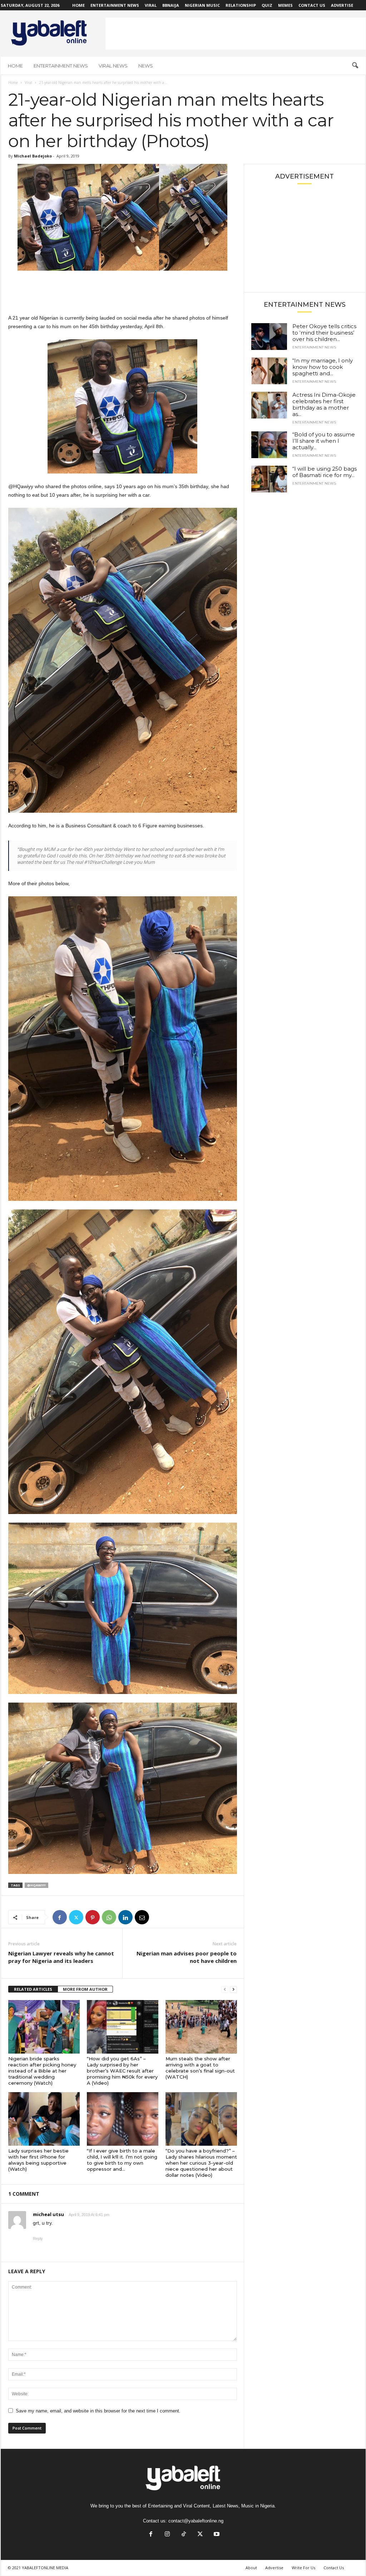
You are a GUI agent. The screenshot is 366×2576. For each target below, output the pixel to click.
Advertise (342, 5)
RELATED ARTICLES (33, 1989)
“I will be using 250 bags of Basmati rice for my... (325, 472)
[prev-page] (225, 1989)
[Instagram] (167, 2535)
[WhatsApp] (109, 1917)
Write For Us (303, 2568)
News (146, 66)
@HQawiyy (36, 1885)
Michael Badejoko (33, 156)
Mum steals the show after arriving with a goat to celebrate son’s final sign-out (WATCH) (200, 2068)
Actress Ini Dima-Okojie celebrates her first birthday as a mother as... (324, 404)
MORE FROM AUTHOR (85, 1989)
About (251, 2568)
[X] (76, 1917)
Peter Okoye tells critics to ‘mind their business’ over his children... (324, 333)
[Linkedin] (125, 1917)
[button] (355, 66)
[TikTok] (184, 2535)
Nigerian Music (202, 5)
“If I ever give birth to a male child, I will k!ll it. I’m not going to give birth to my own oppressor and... (122, 2160)
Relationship (241, 5)
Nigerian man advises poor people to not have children (187, 1957)
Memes (285, 5)
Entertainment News (115, 5)
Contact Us (312, 5)
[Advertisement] (236, 34)
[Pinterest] (93, 1917)
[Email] (142, 1917)
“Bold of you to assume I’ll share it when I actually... (324, 441)
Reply (38, 2239)
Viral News (113, 66)
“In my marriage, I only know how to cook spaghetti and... (323, 367)
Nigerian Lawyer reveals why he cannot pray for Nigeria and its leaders (61, 1957)
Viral (151, 5)
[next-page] (233, 1989)
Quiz (267, 5)
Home (78, 5)
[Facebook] (60, 1917)
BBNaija (171, 5)
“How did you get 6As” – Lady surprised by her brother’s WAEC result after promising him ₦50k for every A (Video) (122, 2071)
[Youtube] (216, 2535)
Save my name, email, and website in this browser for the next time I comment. (98, 2411)
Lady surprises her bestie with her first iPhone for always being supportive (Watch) (38, 2160)
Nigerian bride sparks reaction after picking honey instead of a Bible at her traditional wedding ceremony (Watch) (42, 2071)
